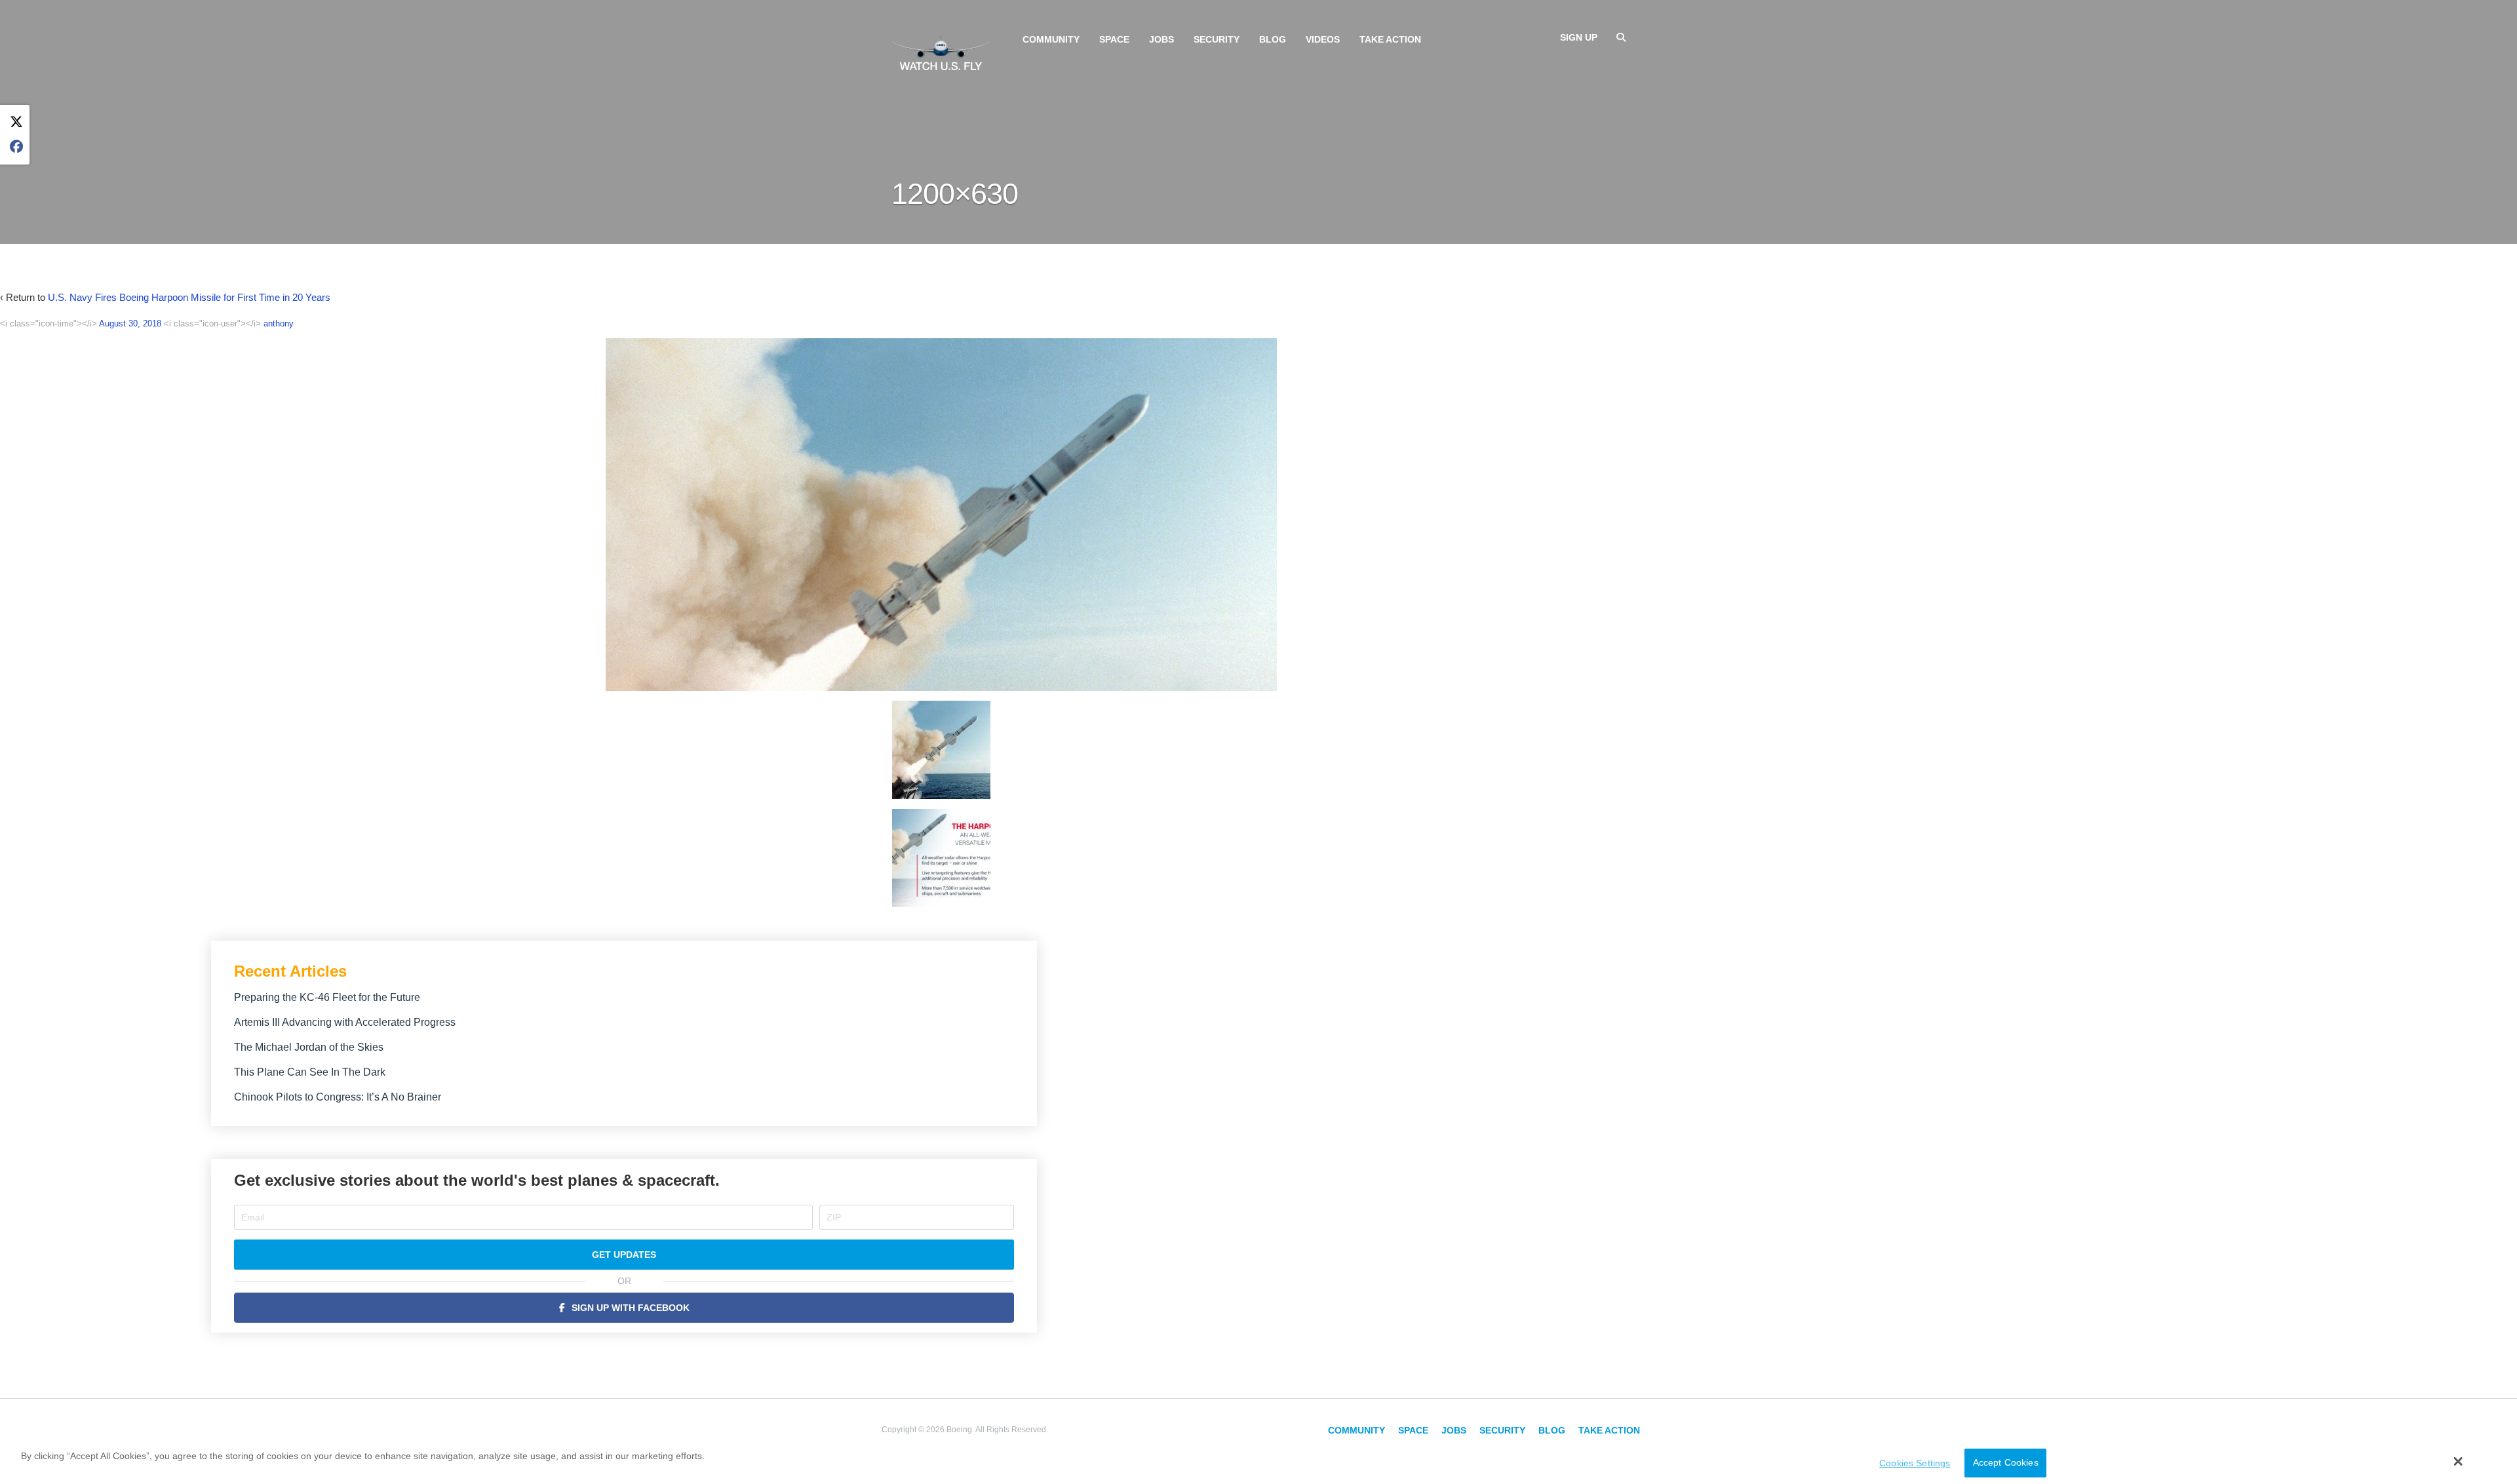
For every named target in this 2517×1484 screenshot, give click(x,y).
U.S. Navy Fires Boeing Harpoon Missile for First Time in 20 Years (189, 297)
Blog (1273, 39)
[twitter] (16, 122)
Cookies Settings (1915, 1463)
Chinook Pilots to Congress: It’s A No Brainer (338, 1097)
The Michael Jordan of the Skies (309, 1047)
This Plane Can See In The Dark (310, 1072)
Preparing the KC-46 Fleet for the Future (327, 997)
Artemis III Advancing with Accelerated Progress (345, 1022)
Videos (1323, 39)
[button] (2458, 1462)
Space (1114, 39)
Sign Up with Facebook (631, 1308)
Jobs (1161, 39)
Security (1217, 39)
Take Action (1390, 39)
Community (1051, 39)
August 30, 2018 (130, 323)
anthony (279, 323)
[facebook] (16, 147)
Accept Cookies (2006, 1463)
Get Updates (624, 1255)
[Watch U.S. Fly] (941, 52)
